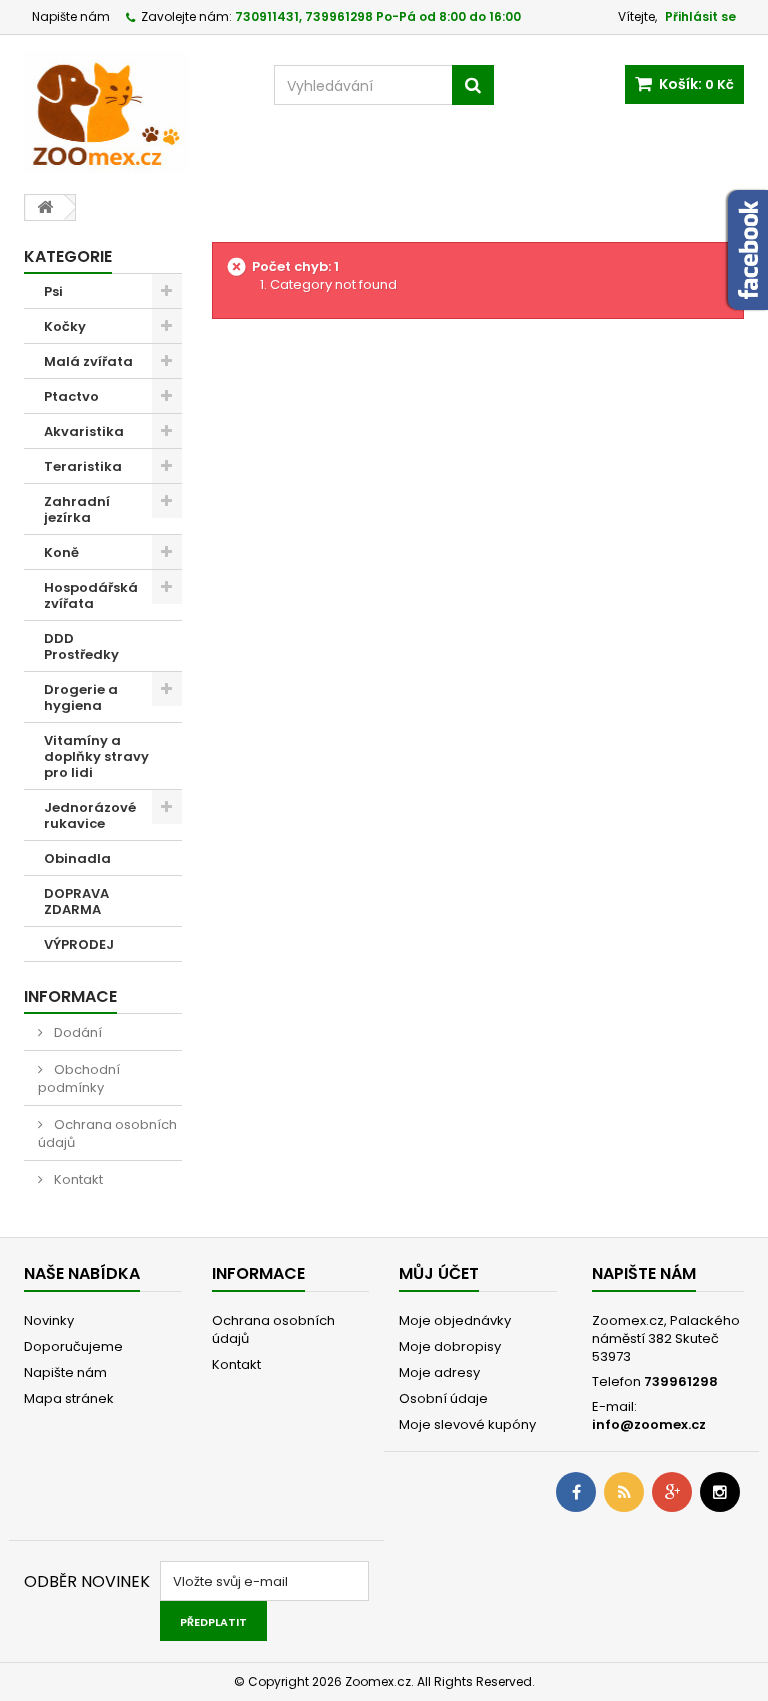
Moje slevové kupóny (467, 1424)
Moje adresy (439, 1372)
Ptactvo (71, 396)
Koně (61, 552)
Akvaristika (84, 431)
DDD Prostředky (81, 646)
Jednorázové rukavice (90, 815)
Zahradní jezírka (77, 509)
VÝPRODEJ (79, 944)
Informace (70, 996)
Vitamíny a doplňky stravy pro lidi (96, 756)
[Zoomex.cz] (134, 115)
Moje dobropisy (450, 1346)
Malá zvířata (88, 361)
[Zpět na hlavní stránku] (45, 207)
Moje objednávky (455, 1320)
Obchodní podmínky (79, 1078)
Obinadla (77, 858)
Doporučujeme (73, 1346)
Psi (53, 291)
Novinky (49, 1320)
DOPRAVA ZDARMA (76, 901)
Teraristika (83, 466)
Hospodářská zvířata (91, 595)
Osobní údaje (443, 1398)
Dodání (76, 1032)
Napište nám (71, 16)
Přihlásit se (700, 16)
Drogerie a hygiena (81, 697)
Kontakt (77, 1179)
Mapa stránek (69, 1398)
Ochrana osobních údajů (107, 1133)
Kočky (65, 326)
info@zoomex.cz (649, 1424)
